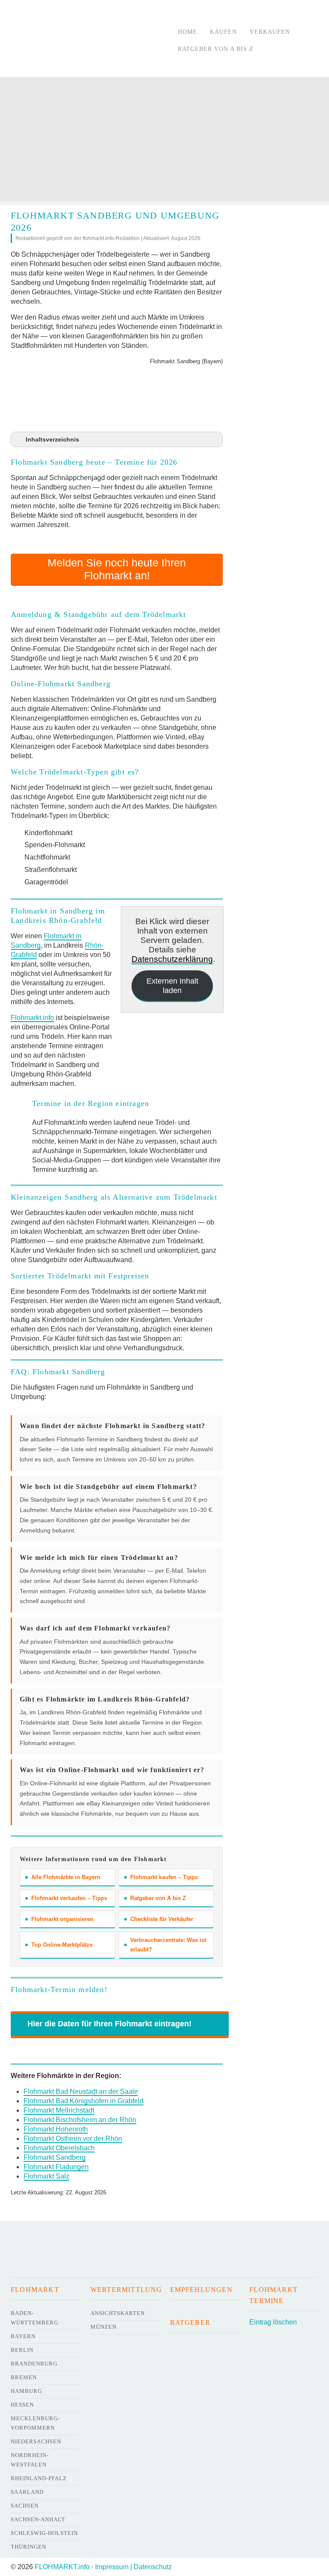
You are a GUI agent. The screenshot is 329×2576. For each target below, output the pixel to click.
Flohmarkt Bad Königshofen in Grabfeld (84, 2101)
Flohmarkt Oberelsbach (59, 2148)
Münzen (103, 2327)
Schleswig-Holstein (44, 2533)
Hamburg (26, 2391)
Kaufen (223, 32)
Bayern (23, 2336)
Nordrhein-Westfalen (30, 2460)
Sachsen (25, 2506)
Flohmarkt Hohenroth (56, 2129)
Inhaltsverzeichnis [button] (52, 439)
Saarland (27, 2492)
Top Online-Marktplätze (62, 1945)
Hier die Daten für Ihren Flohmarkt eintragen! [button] (109, 2024)
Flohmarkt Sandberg (55, 2157)
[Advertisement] (164, 141)
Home (187, 32)
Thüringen (28, 2547)
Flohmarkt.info (32, 1018)
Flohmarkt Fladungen (56, 2167)
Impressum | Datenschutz (133, 2567)
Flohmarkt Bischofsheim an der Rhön (80, 2120)
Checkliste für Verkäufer (162, 1919)
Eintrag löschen (273, 2322)
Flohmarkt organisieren (62, 1919)
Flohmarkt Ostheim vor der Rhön (73, 2139)
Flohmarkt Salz (46, 2176)
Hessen (22, 2405)
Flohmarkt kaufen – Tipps (164, 1877)
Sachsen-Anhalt (38, 2519)
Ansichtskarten (118, 2313)
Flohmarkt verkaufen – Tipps (69, 1898)
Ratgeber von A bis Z (216, 49)
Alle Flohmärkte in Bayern (66, 1877)
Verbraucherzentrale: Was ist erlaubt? (168, 1945)
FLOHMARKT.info (62, 2567)
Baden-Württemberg (34, 2318)
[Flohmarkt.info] (86, 40)
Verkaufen (270, 32)
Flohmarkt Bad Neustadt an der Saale (81, 2091)
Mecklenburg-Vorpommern (35, 2423)
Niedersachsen (36, 2441)
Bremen (24, 2377)
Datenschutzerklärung (172, 959)
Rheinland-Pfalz (39, 2478)
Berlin (22, 2350)
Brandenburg (34, 2364)
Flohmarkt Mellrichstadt (59, 2110)
